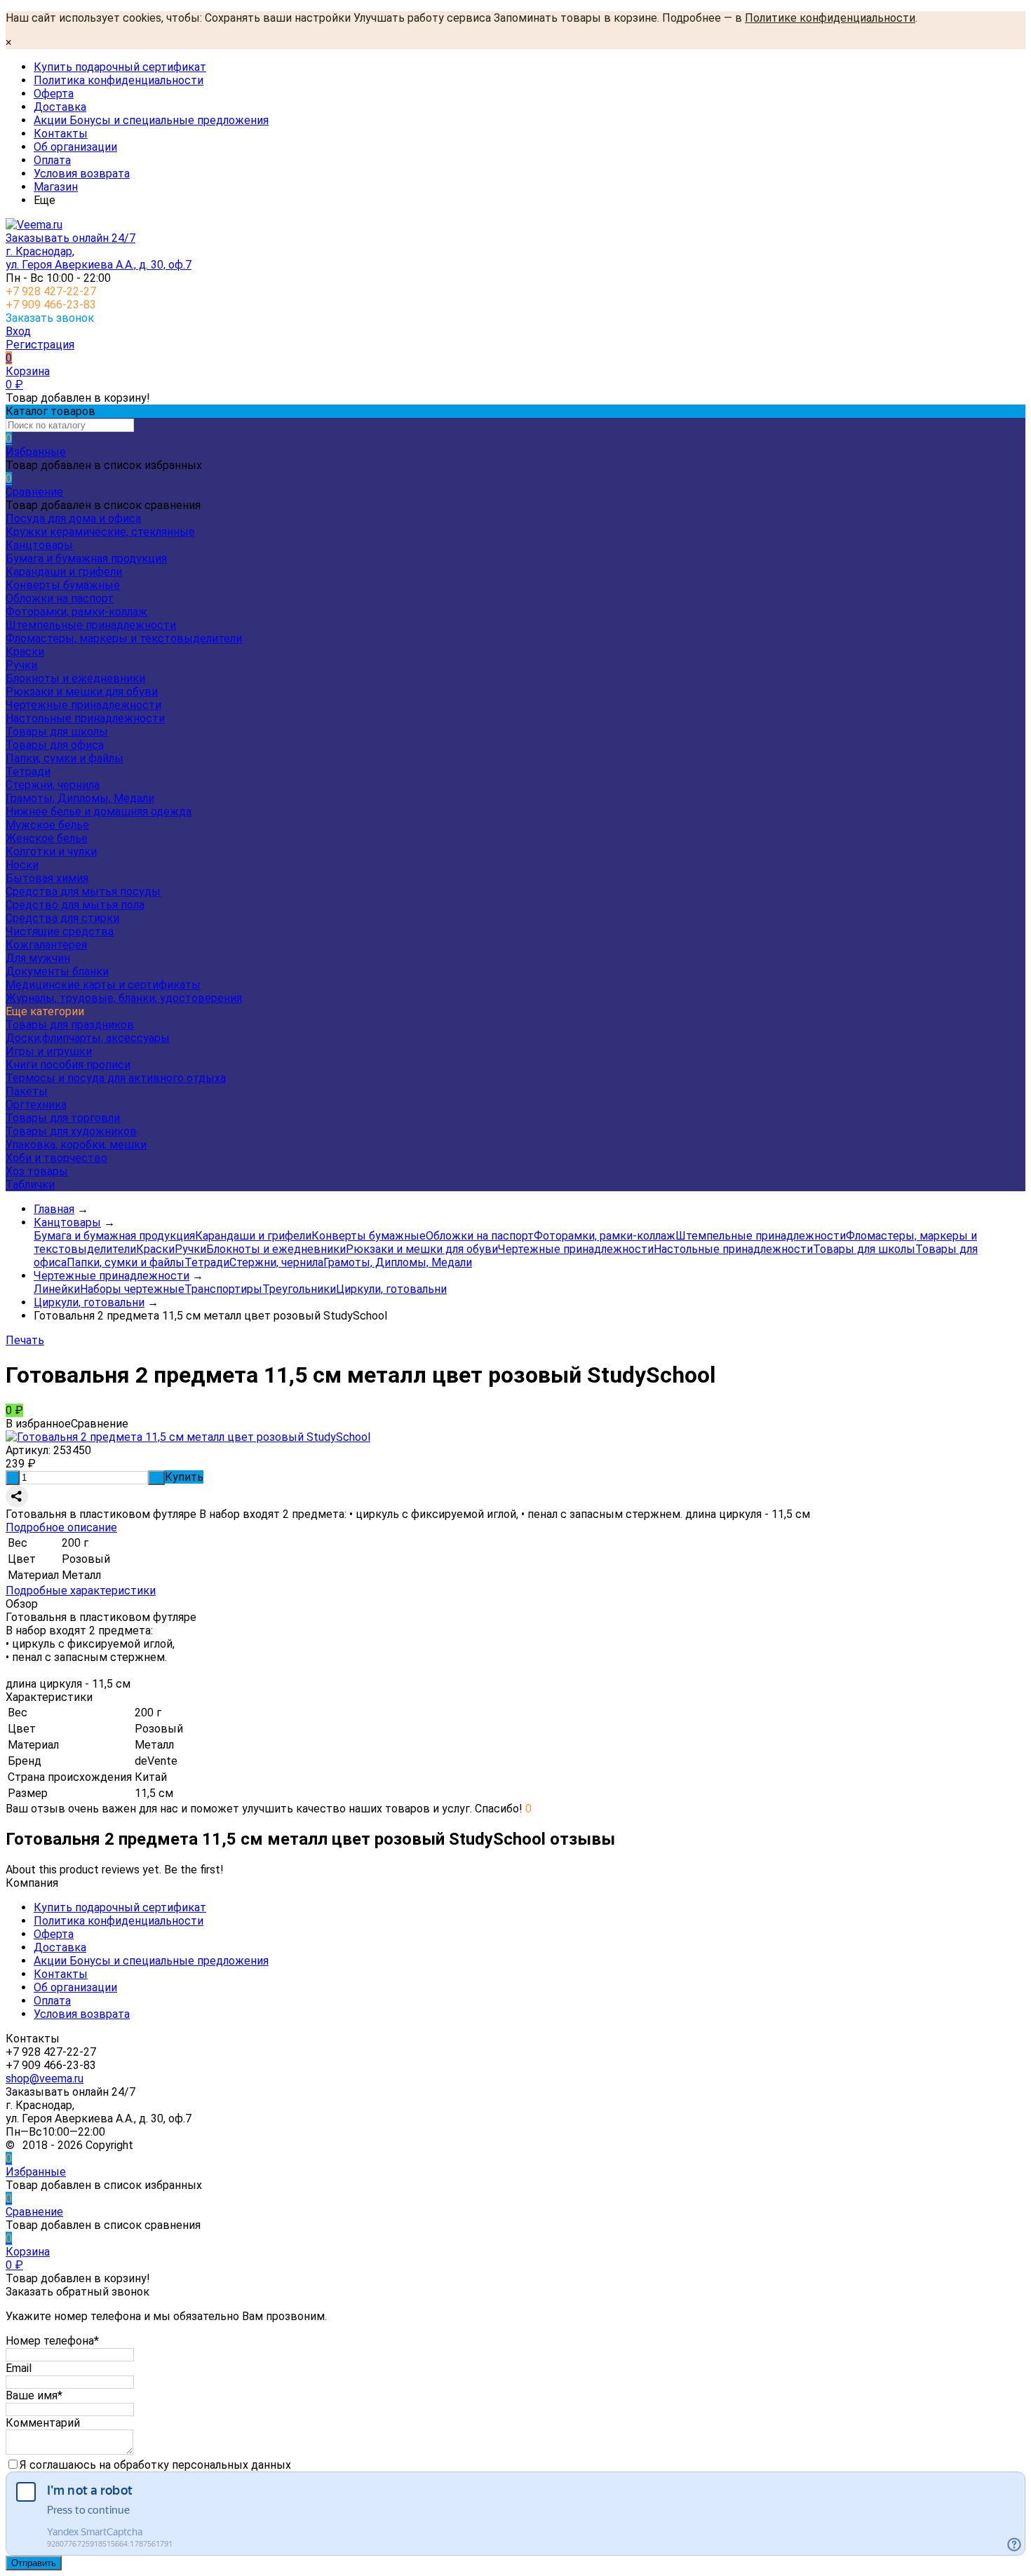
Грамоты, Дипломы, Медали (80, 798)
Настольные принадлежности (85, 718)
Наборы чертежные (132, 1289)
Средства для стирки (62, 918)
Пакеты (27, 1091)
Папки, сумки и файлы (65, 758)
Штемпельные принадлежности (91, 625)
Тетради (28, 772)
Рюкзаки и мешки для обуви (82, 692)
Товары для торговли (63, 1118)
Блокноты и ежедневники (75, 678)
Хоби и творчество (56, 1158)
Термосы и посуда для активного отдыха (116, 1078)
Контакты (61, 134)
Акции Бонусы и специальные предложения (151, 120)
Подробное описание (61, 1527)
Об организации (75, 147)
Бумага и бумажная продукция (86, 558)
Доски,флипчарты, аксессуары (88, 1038)
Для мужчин (38, 958)
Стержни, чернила (53, 785)
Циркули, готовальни (391, 1289)
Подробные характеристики (81, 1591)
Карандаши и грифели (64, 572)
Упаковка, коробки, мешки (76, 1145)
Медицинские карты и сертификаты (103, 985)
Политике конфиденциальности (830, 18)
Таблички (30, 1185)
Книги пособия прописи (68, 1065)
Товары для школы (57, 732)
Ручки (21, 665)
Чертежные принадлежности (83, 705)
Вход (18, 331)
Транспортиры (223, 1289)
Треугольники (299, 1289)
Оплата (52, 160)
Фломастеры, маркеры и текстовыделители (124, 638)
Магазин (56, 187)
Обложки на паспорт (60, 598)
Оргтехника (36, 1105)
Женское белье (47, 838)
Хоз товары (37, 1171)
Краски (25, 652)
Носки (22, 865)
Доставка (60, 107)
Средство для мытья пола (75, 905)
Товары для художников (71, 1131)
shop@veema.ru (45, 2079)
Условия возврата (82, 174)
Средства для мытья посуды (83, 892)
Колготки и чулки (51, 852)
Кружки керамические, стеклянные (100, 532)
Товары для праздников (70, 1025)
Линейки (57, 1289)
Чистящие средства (60, 931)
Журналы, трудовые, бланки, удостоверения (124, 998)
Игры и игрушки (49, 1051)
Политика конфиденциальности (119, 80)
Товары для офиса (55, 745)
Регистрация (40, 345)
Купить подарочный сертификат (120, 67)
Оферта (54, 94)
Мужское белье (47, 825)
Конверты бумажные (63, 585)
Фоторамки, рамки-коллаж (76, 612)
